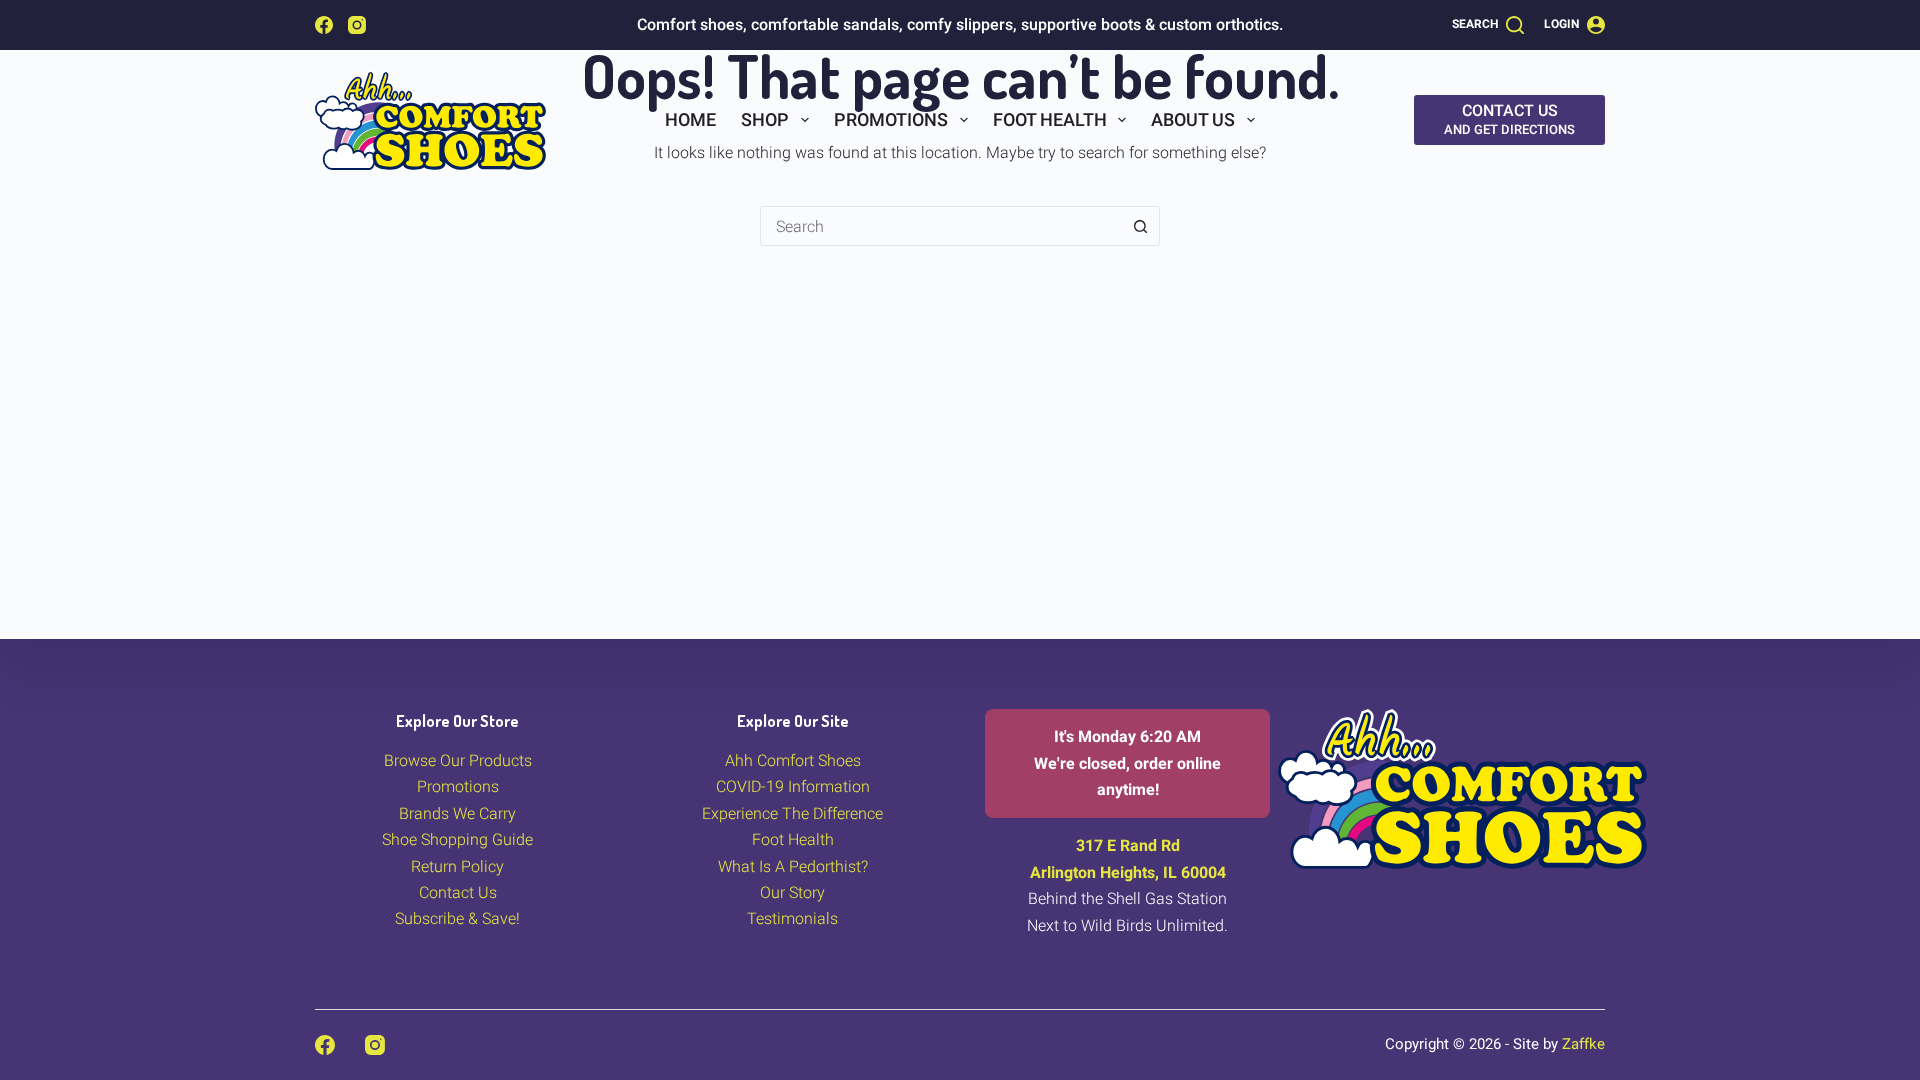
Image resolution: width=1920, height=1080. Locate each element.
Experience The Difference (792, 813)
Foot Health (1050, 119)
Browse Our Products (458, 760)
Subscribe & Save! (457, 918)
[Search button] (1140, 226)
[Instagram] (357, 25)
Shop (765, 119)
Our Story (792, 892)
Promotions (891, 119)
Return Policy (457, 866)
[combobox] (941, 226)
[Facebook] (324, 25)
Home (690, 119)
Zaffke (1583, 1044)
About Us (1193, 119)
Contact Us (458, 892)
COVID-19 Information (793, 786)
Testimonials (792, 918)
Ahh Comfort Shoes (793, 760)
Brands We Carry (457, 813)
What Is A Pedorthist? (793, 866)
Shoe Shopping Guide (457, 839)
